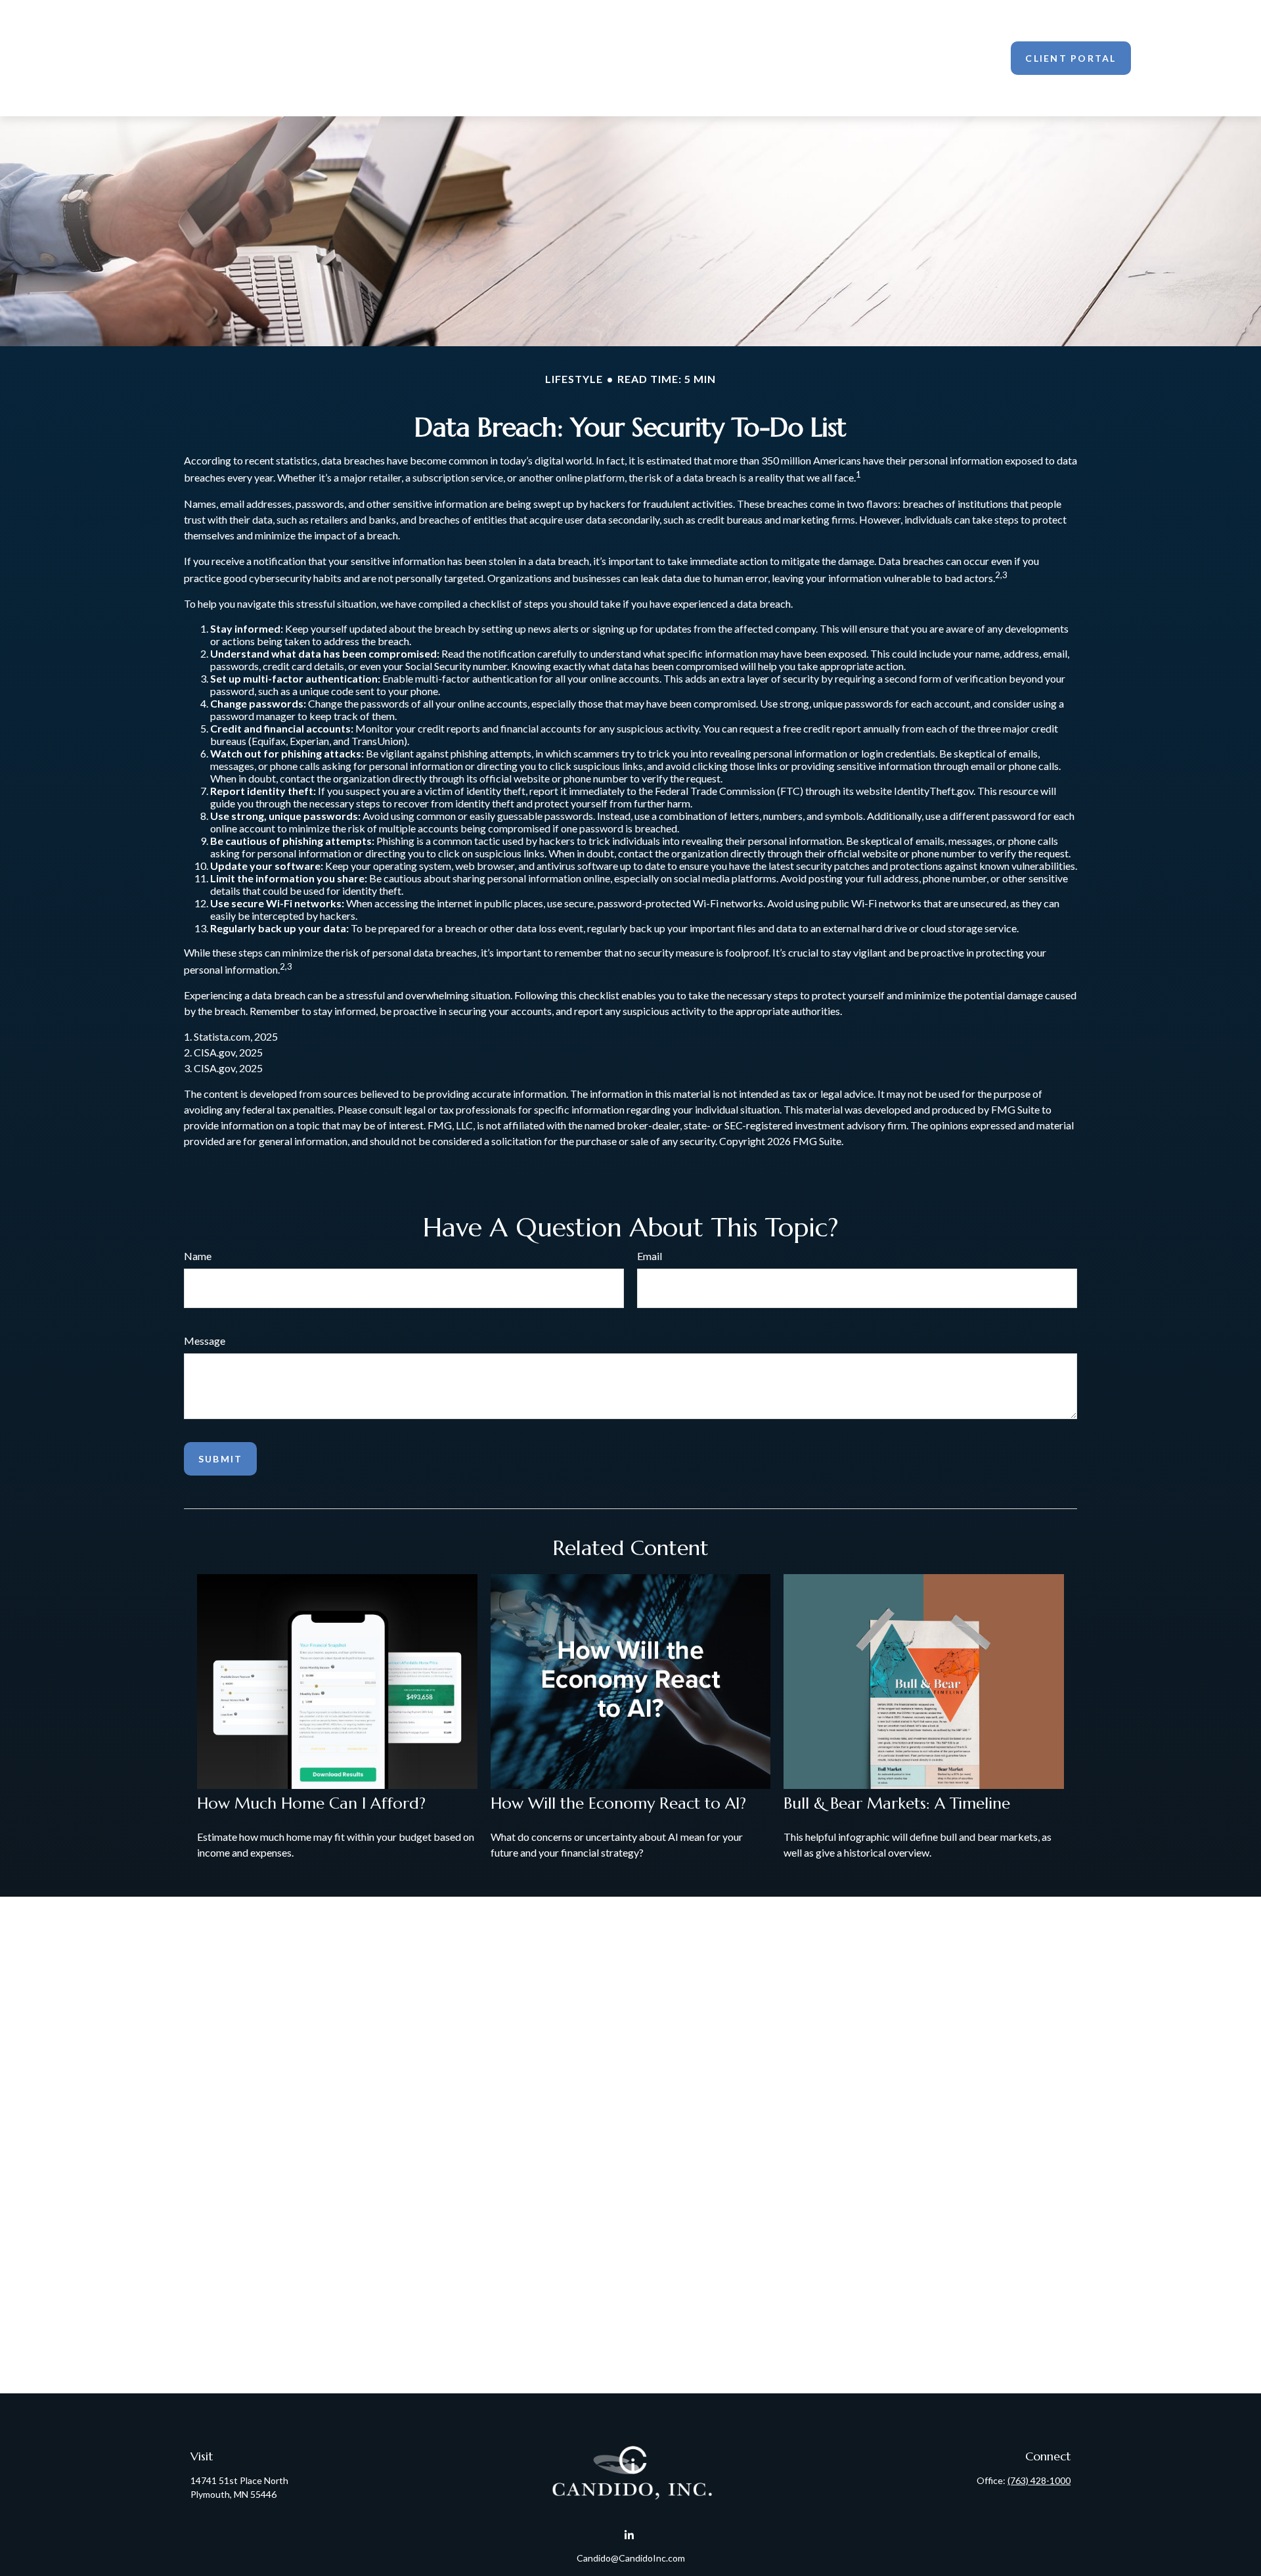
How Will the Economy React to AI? (618, 1803)
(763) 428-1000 (1039, 2480)
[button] (575, 58)
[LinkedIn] (630, 2535)
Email (650, 1256)
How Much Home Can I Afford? (311, 1803)
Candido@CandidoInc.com (631, 2558)
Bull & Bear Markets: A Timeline (897, 1803)
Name (198, 1256)
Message (205, 1341)
